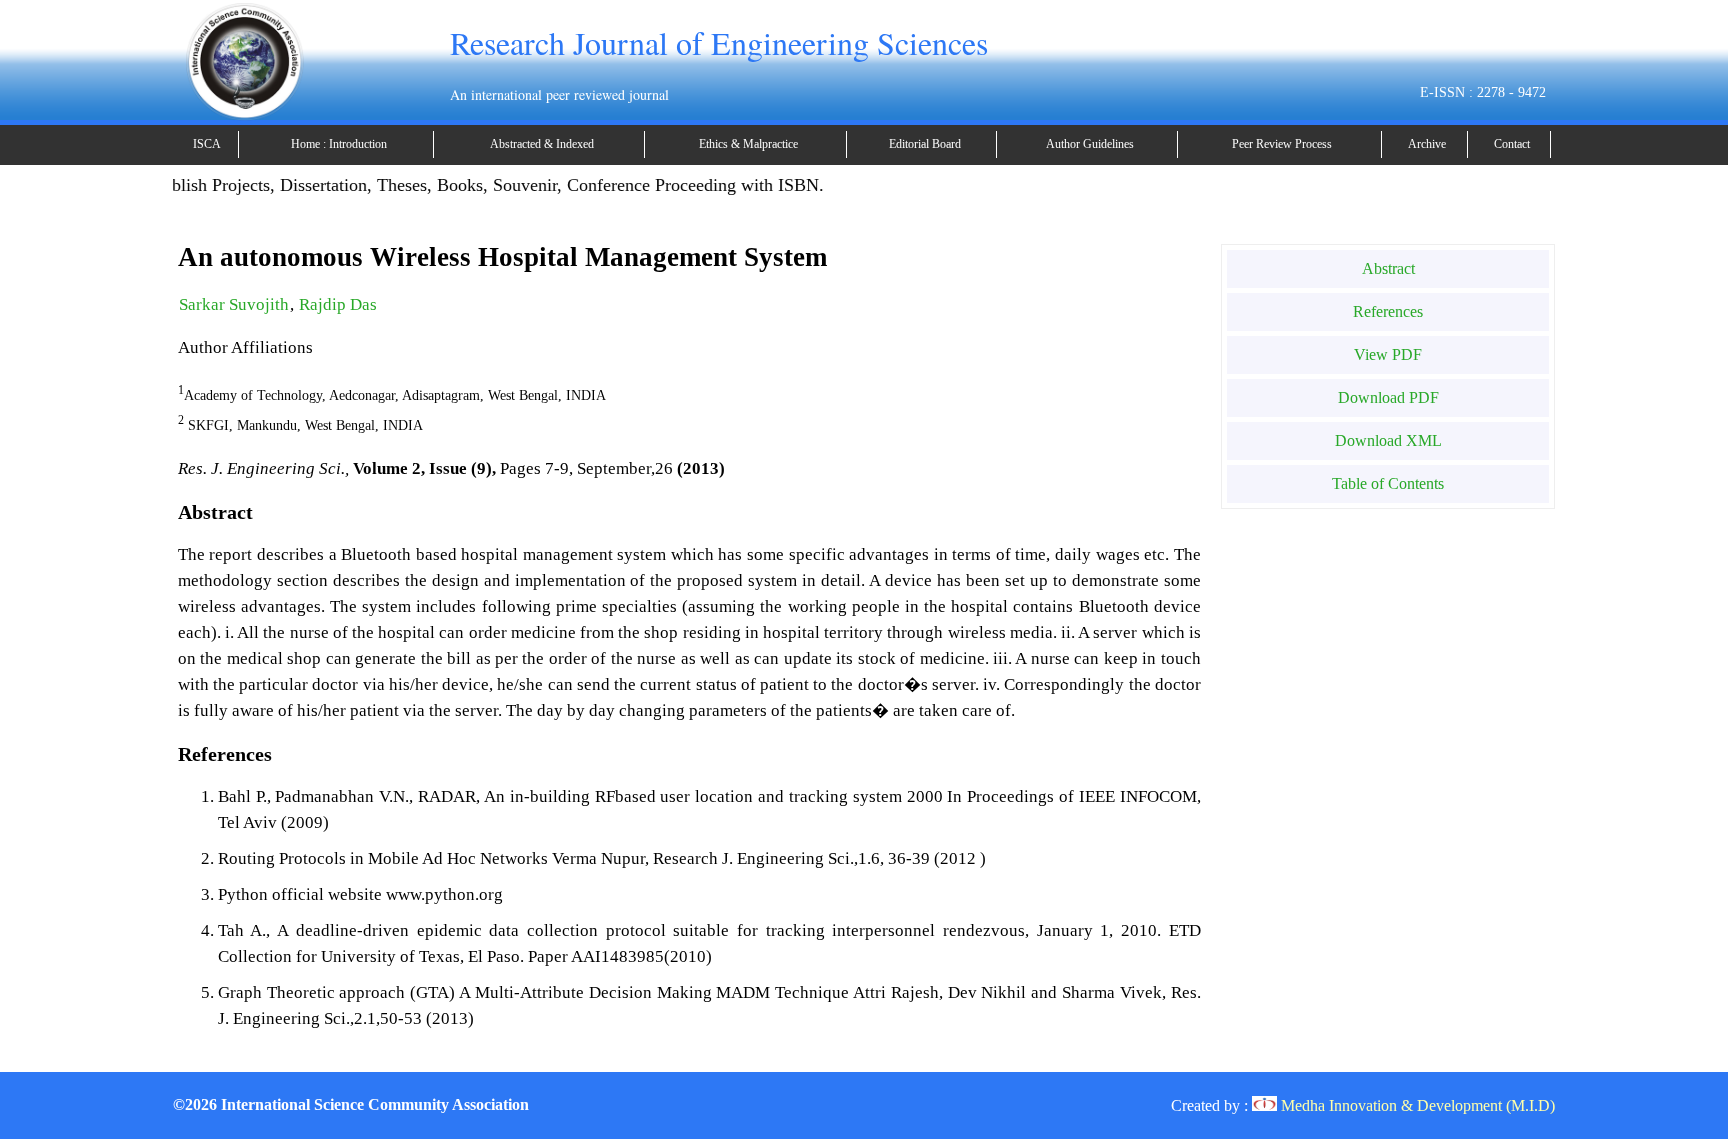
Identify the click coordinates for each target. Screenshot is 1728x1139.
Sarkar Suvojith (234, 304)
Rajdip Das (338, 304)
